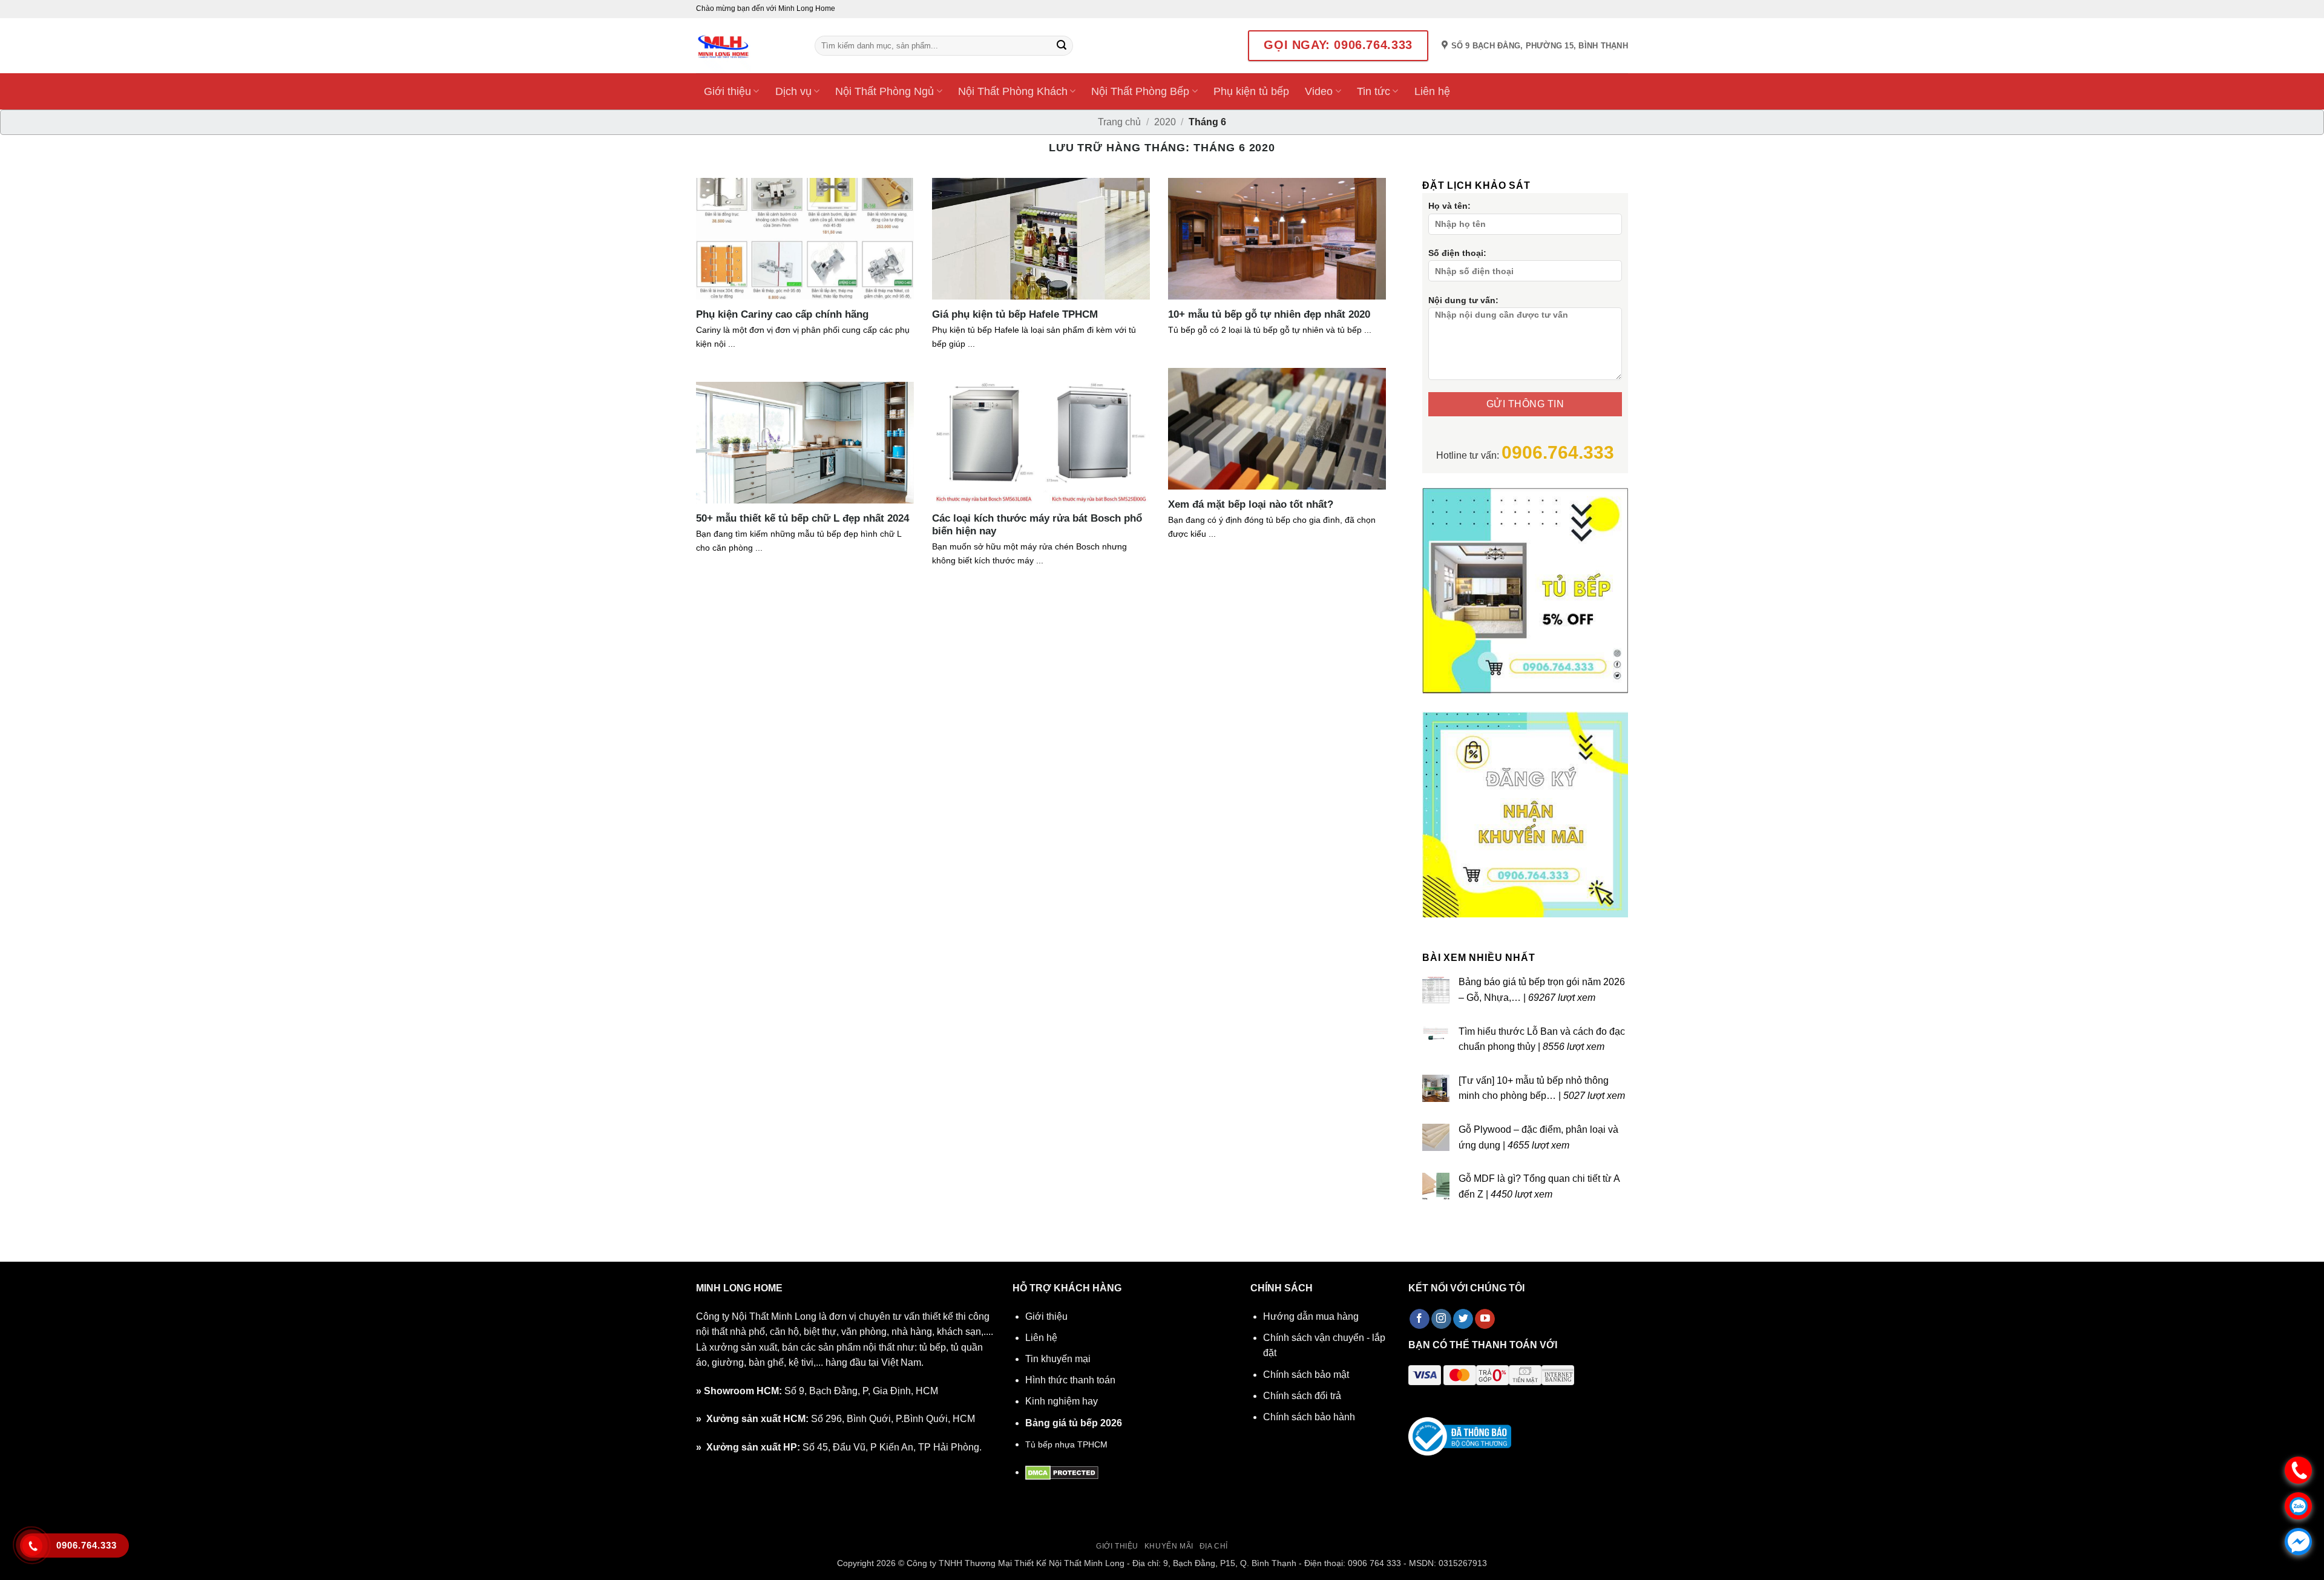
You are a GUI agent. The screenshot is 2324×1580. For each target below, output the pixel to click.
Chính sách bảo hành (1309, 1417)
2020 (1165, 122)
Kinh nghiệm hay (1062, 1401)
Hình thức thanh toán (1070, 1380)
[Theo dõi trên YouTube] (1485, 1319)
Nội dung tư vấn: (1463, 300)
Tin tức (1374, 91)
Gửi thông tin (1525, 404)
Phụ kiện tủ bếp (1251, 91)
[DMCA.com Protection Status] (1062, 1472)
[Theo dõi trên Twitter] (1463, 1319)
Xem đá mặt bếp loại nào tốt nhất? (1251, 504)
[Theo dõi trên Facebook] (1420, 1319)
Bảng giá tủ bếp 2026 (1074, 1423)
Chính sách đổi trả (1302, 1396)
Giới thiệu (727, 91)
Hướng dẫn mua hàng (1311, 1316)
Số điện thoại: (1457, 253)
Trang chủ (1119, 122)
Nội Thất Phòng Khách (1013, 91)
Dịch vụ (793, 91)
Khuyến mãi (1169, 1546)
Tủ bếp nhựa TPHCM (1066, 1444)
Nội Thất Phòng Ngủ (885, 91)
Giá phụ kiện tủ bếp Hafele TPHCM (1015, 314)
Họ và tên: (1449, 206)
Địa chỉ (1214, 1546)
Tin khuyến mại (1058, 1359)
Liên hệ (1432, 91)
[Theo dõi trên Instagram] (1441, 1319)
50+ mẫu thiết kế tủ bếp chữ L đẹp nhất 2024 (803, 518)
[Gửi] (1062, 46)
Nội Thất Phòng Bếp (1140, 91)
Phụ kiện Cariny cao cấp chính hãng (782, 314)
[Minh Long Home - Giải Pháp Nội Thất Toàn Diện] (746, 46)
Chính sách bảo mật (1306, 1375)
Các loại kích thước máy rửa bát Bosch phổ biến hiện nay (1037, 525)
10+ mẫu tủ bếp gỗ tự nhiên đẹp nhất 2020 (1269, 314)
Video (1319, 91)
